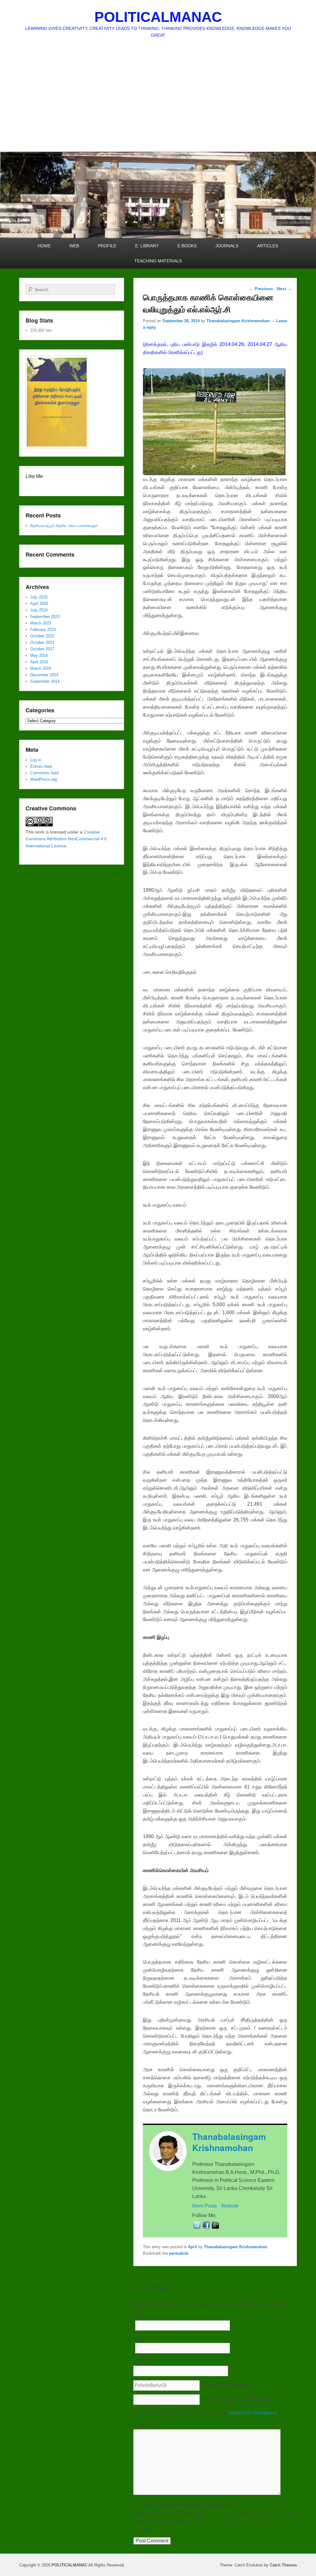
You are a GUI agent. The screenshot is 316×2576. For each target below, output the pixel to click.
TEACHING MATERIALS (158, 261)
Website (230, 2206)
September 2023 (45, 617)
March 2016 (41, 668)
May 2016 (39, 655)
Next (284, 289)
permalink (179, 2253)
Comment (144, 2425)
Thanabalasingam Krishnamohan (238, 321)
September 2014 (45, 681)
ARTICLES (268, 246)
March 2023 (41, 623)
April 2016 (39, 662)
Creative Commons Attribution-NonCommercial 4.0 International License (66, 839)
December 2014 (44, 675)
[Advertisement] (158, 105)
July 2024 (39, 610)
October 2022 (42, 636)
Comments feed (44, 773)
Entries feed (41, 766)
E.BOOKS (187, 246)
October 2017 (42, 649)
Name (140, 2316)
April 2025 (39, 604)
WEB (74, 246)
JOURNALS (227, 246)
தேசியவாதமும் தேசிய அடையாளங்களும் (64, 526)
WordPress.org (44, 779)
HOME (44, 246)
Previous (261, 289)
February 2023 (43, 630)
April (193, 2247)
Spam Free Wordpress (252, 2413)
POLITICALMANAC (158, 17)
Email (140, 2339)
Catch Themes (283, 2565)
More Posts (205, 2206)
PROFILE (107, 246)
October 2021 (42, 642)
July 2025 (39, 597)
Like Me (34, 476)
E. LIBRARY (147, 246)
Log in (36, 760)
